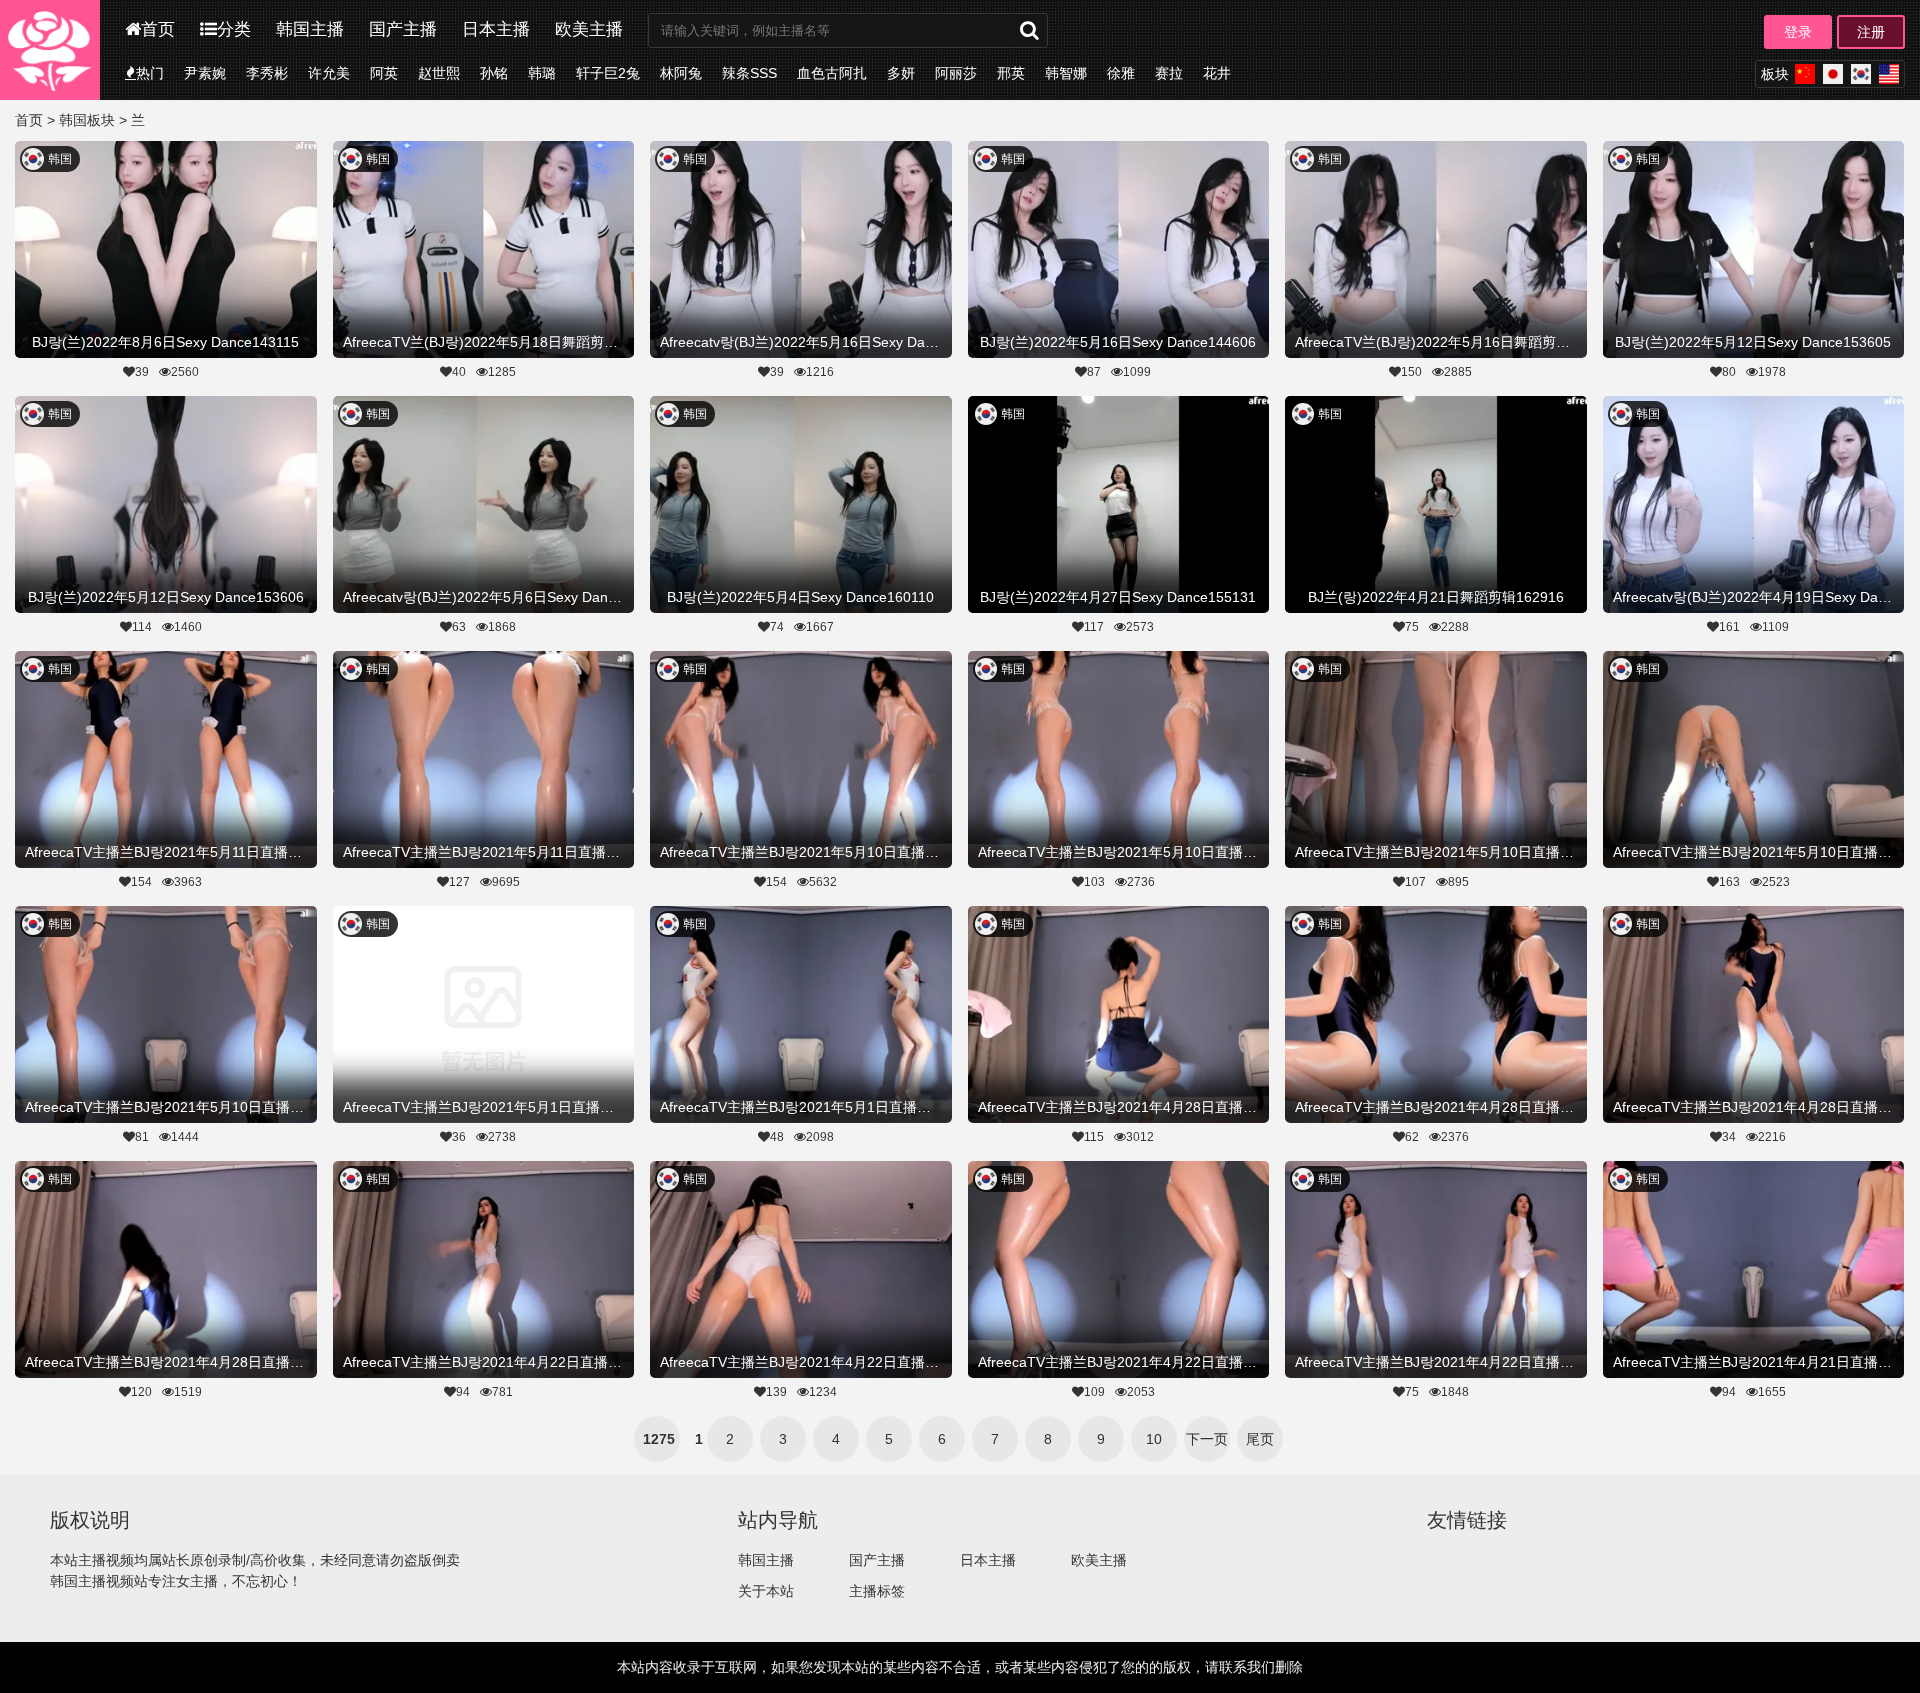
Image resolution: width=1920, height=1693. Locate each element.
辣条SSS (749, 73)
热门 (150, 73)
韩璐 (542, 73)
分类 (234, 29)
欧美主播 (589, 29)
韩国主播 (310, 29)
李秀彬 (267, 73)
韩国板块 (87, 120)
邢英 (1011, 73)
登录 (1798, 32)
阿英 (384, 73)
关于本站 (766, 1591)
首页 (158, 29)
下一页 (1207, 1439)
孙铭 (494, 73)
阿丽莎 (956, 73)
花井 (1217, 73)
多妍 (901, 73)
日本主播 (496, 29)
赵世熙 (439, 73)
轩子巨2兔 (608, 73)
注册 (1871, 32)
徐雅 (1121, 73)
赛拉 (1169, 73)
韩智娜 (1066, 73)
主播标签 (877, 1591)
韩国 (60, 159)
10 (1154, 1439)
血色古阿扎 (832, 73)
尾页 (1260, 1439)
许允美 (329, 73)
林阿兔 (681, 73)
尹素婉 (205, 73)
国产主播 (403, 29)
